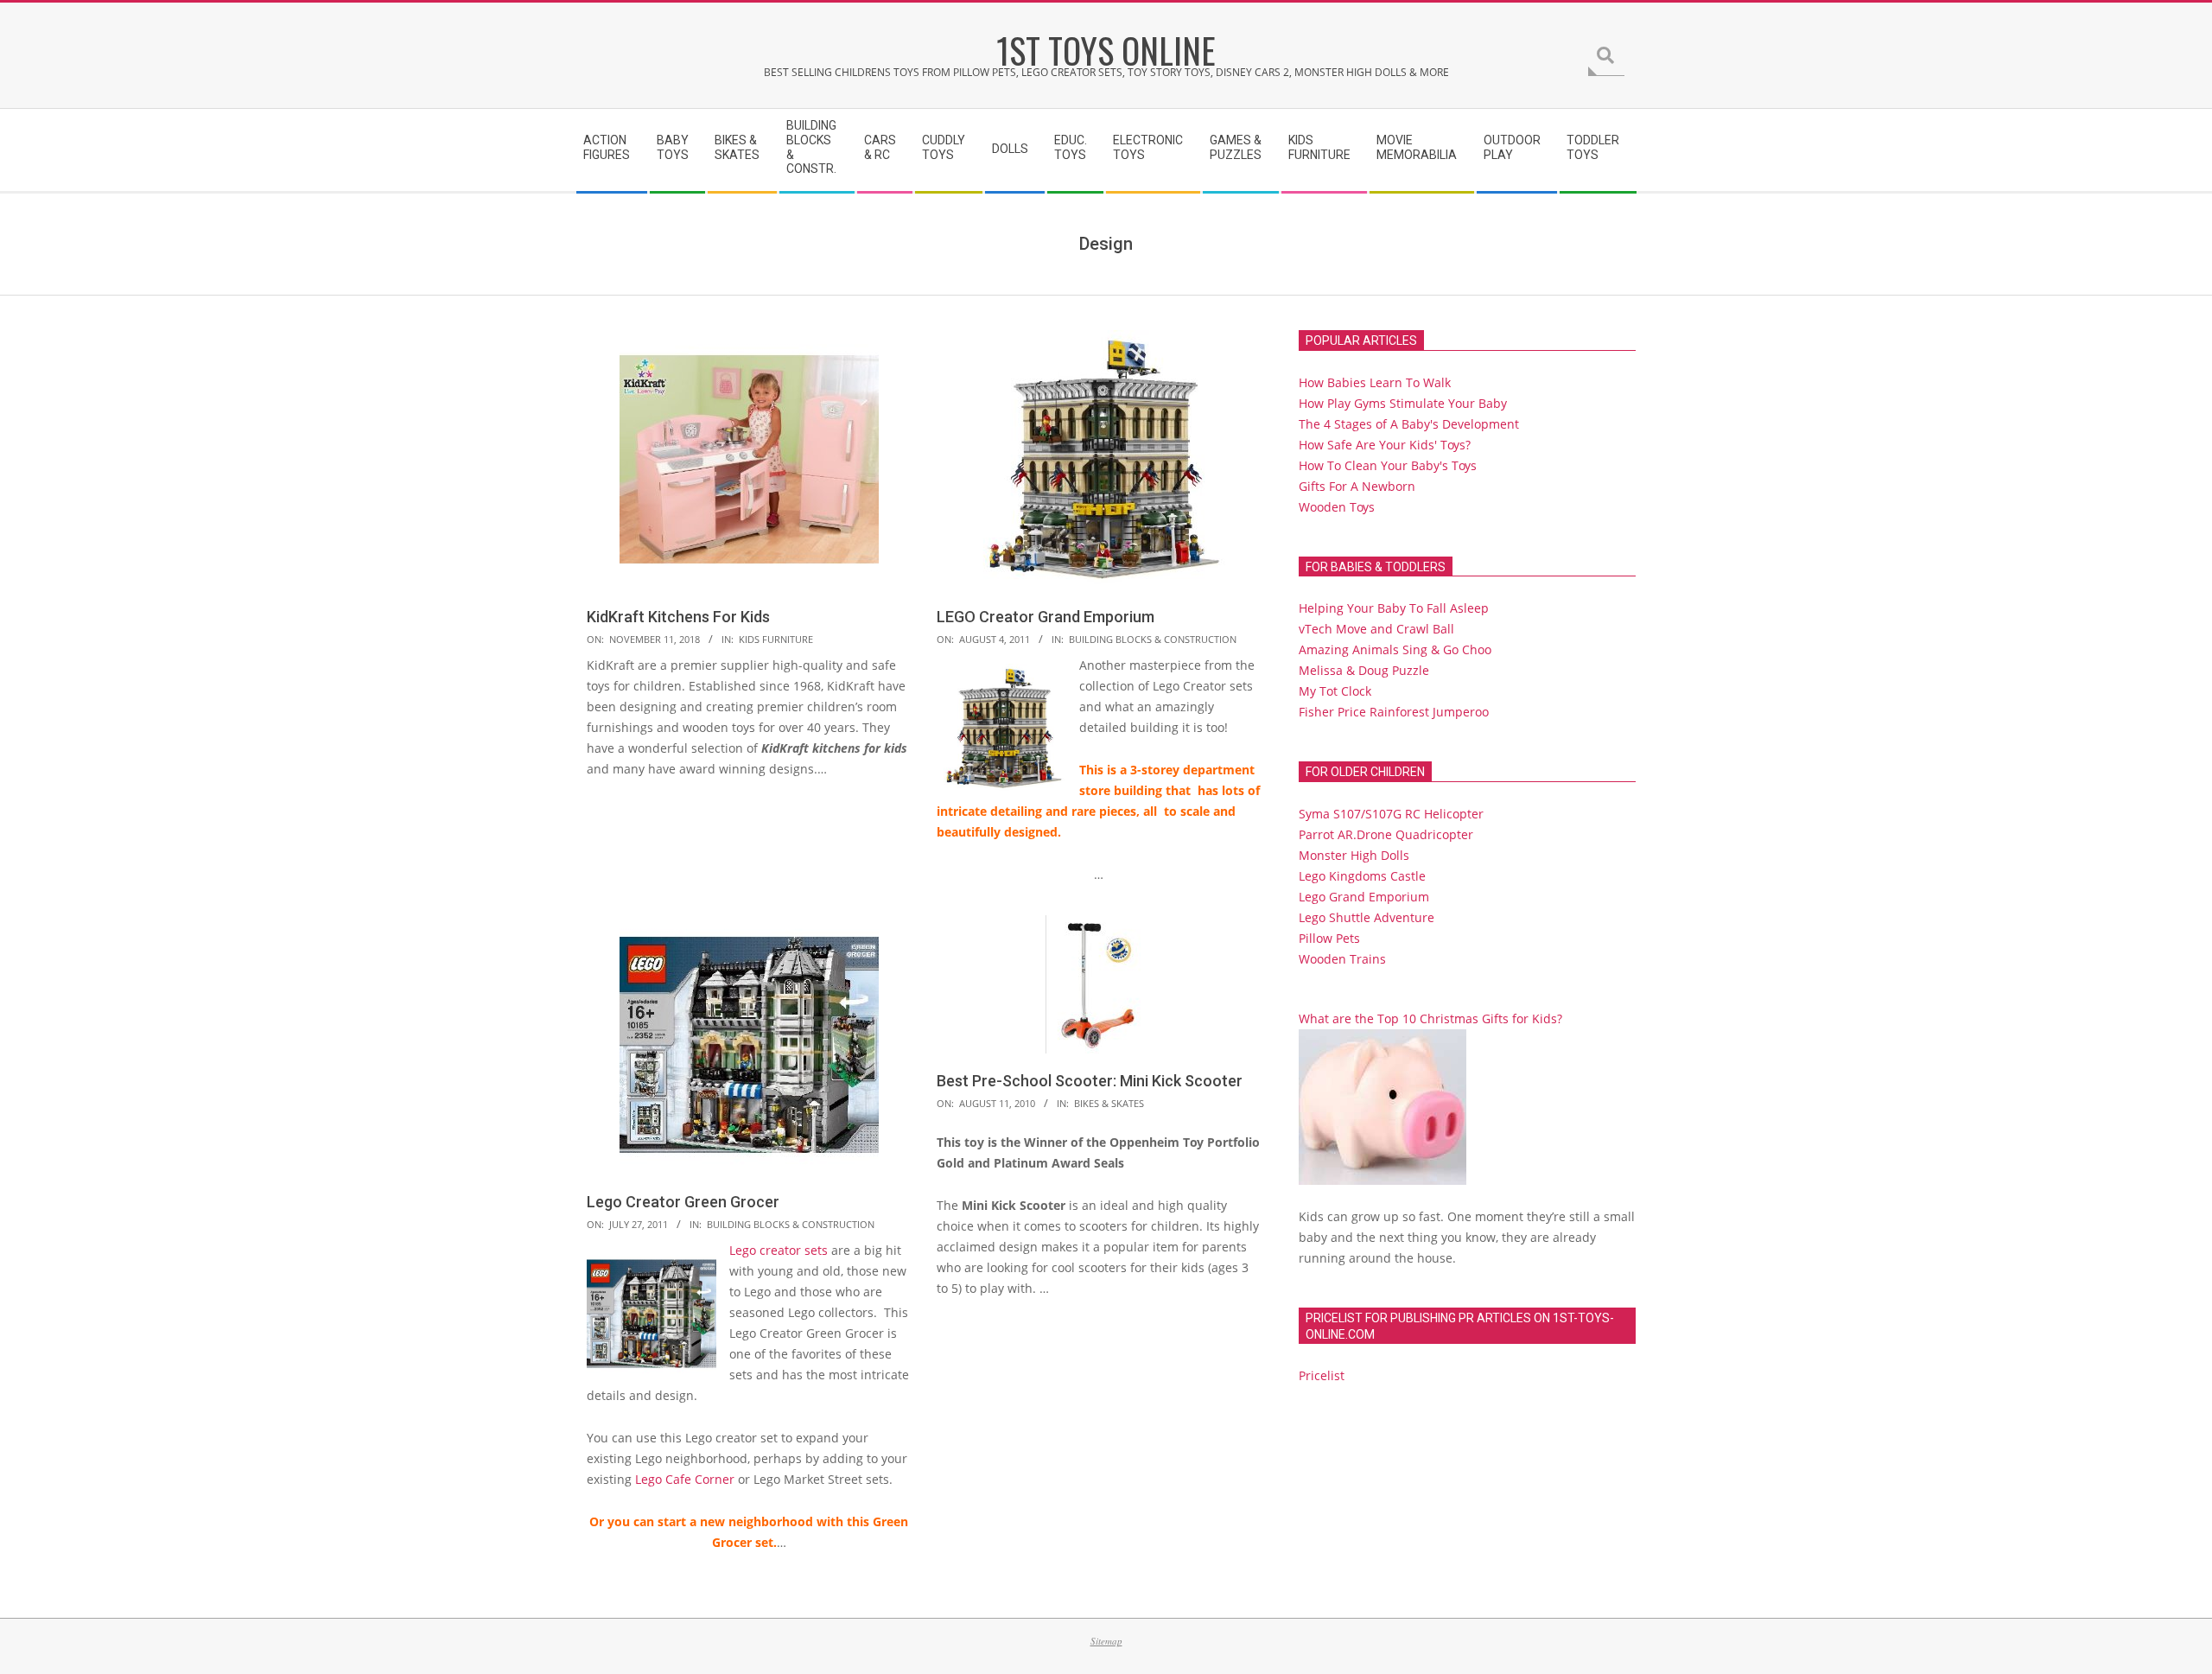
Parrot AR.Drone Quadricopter (1386, 834)
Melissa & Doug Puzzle (1364, 670)
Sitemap (1106, 1641)
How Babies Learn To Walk (1375, 382)
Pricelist (1322, 1375)
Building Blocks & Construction (1153, 639)
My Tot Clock (1335, 691)
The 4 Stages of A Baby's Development (1409, 424)
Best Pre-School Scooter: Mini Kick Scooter (1090, 1081)
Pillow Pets (1329, 938)
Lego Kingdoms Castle (1362, 876)
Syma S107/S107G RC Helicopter (1391, 814)
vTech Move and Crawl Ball (1376, 629)
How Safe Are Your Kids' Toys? (1385, 445)
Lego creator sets (779, 1250)
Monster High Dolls (1354, 855)
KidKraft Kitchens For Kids (678, 617)
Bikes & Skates (1109, 1103)
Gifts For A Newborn (1357, 486)
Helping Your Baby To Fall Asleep (1394, 608)
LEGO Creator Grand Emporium (1046, 617)
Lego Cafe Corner (685, 1479)
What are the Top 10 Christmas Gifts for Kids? (1430, 1018)
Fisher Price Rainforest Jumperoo (1394, 712)
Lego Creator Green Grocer (683, 1202)
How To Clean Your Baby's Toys (1388, 465)
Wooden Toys (1337, 507)
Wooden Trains (1342, 959)
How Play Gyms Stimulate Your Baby (1403, 403)
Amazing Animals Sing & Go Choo (1395, 649)
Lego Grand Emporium (1364, 897)
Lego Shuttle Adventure (1367, 917)
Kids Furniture (776, 639)
